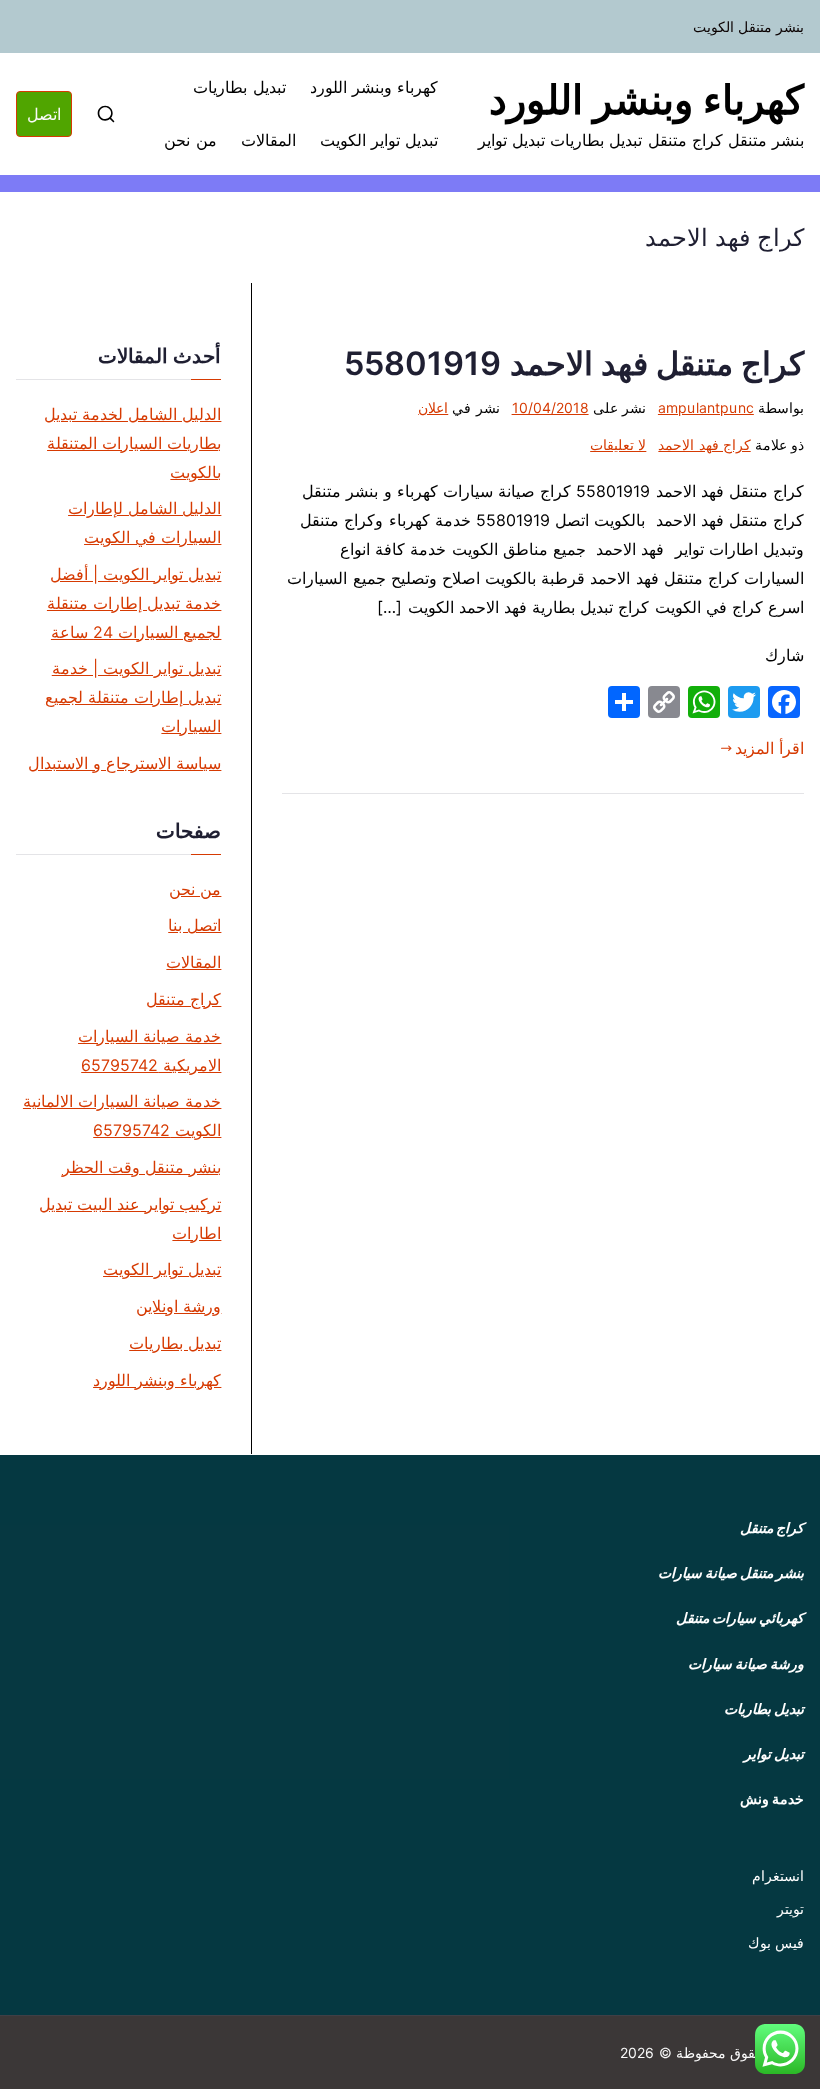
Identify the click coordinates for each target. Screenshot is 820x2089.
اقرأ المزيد (769, 748)
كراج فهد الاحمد (704, 444)
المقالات (268, 140)
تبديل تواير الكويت (379, 140)
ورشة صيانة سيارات (746, 1663)
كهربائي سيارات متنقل (740, 1617)
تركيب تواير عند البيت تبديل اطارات (130, 1218)
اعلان (433, 407)
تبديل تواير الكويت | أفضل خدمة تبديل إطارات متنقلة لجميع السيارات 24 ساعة (134, 603)
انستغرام (778, 1875)
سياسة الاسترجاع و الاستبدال (124, 763)
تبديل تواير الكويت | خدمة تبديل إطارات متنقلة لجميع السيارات (133, 697)
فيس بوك (776, 1942)
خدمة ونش (772, 1798)
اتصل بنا (194, 925)
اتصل (44, 114)
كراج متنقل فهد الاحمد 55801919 (574, 363)
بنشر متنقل (772, 1572)
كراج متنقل (183, 999)
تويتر (790, 1908)
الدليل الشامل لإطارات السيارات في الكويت (144, 522)
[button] (780, 2049)
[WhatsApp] (704, 702)
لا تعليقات (618, 444)
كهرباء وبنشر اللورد (646, 99)
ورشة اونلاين (178, 1306)
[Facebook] (784, 702)
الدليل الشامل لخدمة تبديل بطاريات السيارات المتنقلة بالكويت (132, 443)
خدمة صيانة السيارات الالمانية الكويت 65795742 (122, 1115)
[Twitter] (744, 702)
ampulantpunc (706, 407)
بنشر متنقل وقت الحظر (141, 1167)
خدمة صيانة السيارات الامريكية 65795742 (149, 1050)
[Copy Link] (664, 702)
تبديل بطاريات (239, 87)
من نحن (190, 140)
